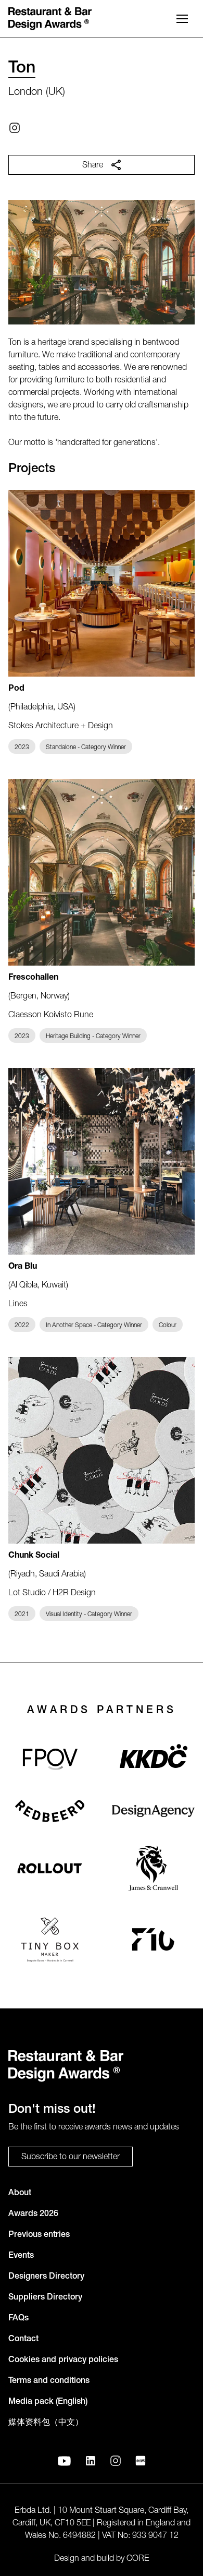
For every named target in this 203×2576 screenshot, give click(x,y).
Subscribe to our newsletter (71, 2158)
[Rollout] (50, 1868)
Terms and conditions (49, 2381)
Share (93, 166)
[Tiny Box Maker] (50, 1939)
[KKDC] (154, 1760)
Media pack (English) (48, 2402)
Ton (22, 69)
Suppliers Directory (45, 2298)
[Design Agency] (153, 1811)
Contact (23, 2340)
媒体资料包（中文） (46, 2423)
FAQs (18, 2319)
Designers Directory (46, 2277)
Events (21, 2256)
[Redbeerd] (50, 1811)
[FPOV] (50, 1759)
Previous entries (39, 2235)
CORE (138, 2559)
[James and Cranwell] (153, 1868)
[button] (182, 19)
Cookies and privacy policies (63, 2361)
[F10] (153, 1939)
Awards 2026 (33, 2214)
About (20, 2194)
